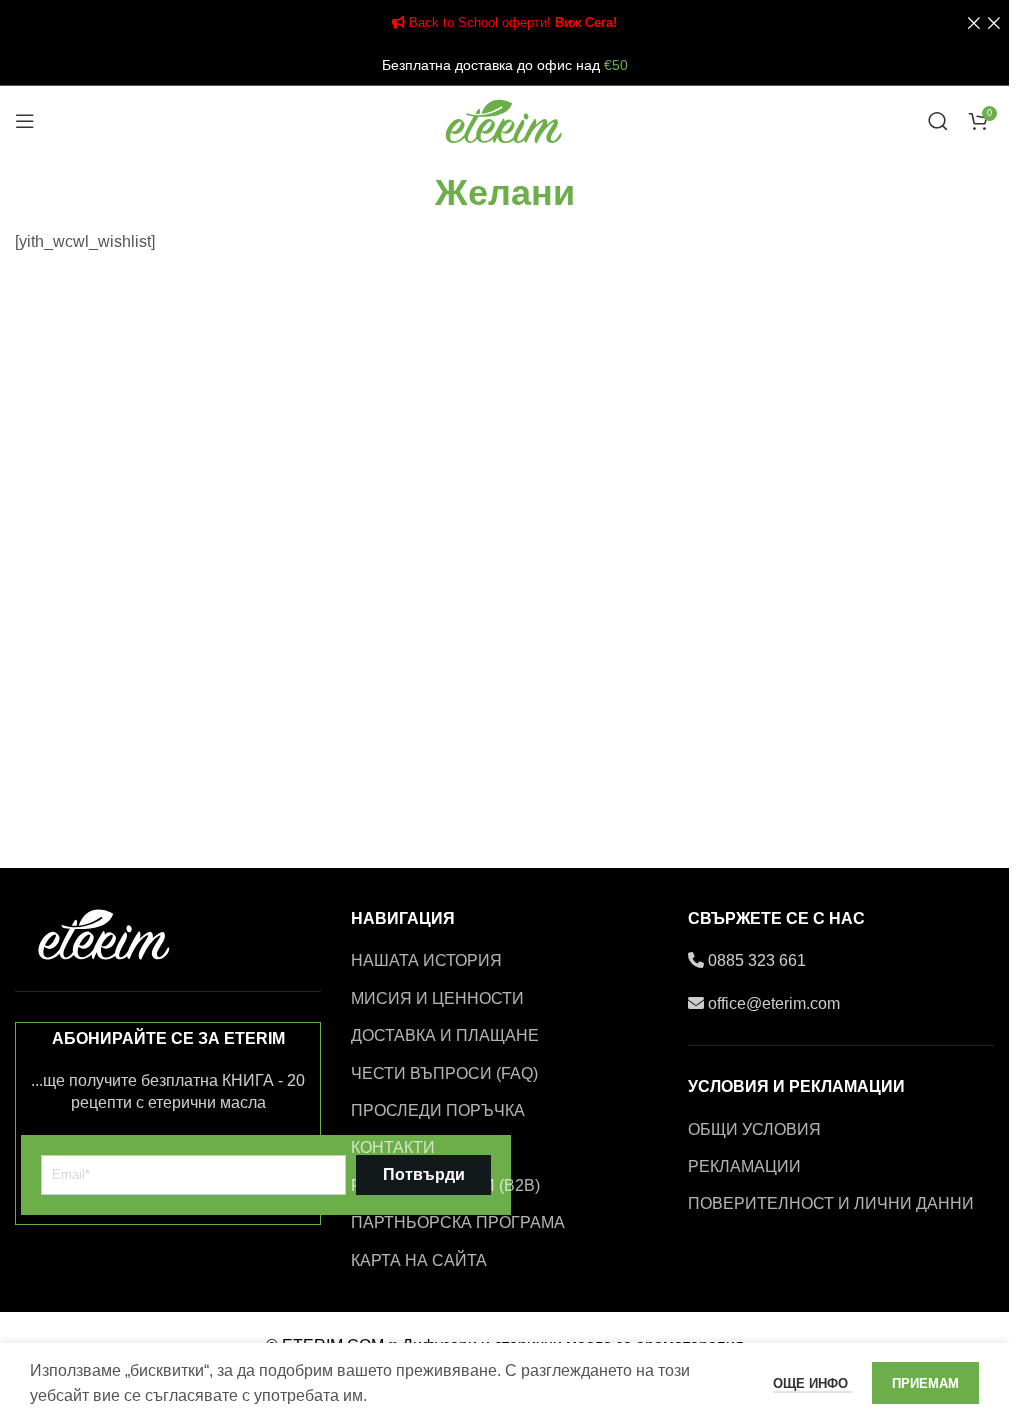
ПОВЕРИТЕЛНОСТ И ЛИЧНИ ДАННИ (831, 1203)
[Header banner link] (504, 22)
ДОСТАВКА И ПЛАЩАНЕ (445, 1035)
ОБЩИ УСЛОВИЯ (754, 1129)
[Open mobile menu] (25, 121)
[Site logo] (505, 119)
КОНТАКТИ (393, 1147)
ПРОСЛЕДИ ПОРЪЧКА (438, 1110)
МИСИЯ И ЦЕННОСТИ (437, 998)
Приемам (925, 1383)
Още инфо (812, 1383)
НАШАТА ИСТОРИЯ (426, 960)
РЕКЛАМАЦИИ (744, 1166)
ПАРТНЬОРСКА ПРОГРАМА (458, 1222)
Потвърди (424, 1174)
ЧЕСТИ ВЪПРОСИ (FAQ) (444, 1073)
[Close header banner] (984, 22)
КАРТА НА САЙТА (419, 1260)
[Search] (938, 121)
